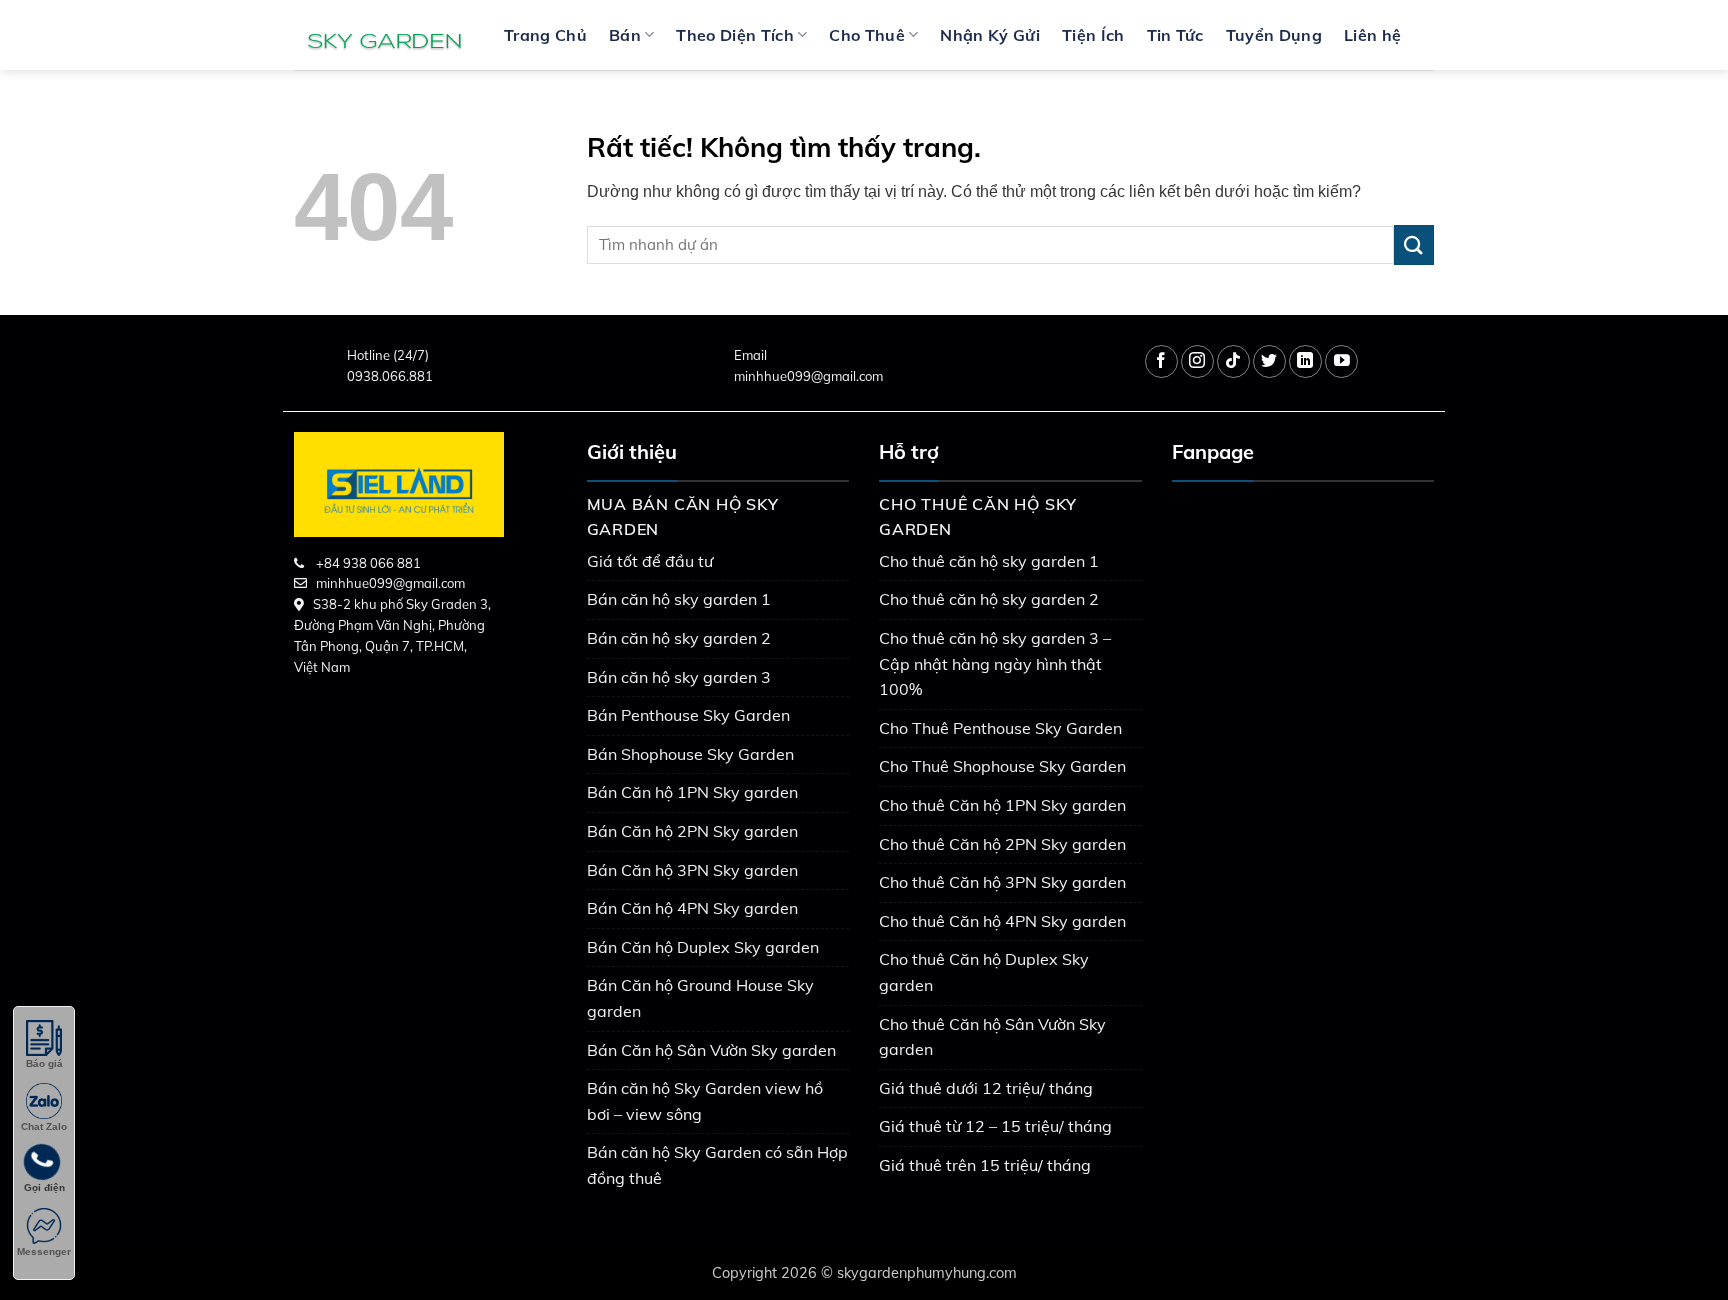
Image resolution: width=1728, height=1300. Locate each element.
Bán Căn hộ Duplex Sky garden (703, 947)
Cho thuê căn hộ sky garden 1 (989, 561)
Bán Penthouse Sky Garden (688, 715)
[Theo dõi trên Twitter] (1269, 361)
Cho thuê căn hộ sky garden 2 (989, 599)
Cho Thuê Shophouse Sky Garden (1002, 766)
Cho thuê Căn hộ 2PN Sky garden (1002, 844)
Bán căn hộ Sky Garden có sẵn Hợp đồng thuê (717, 1165)
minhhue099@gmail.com (808, 376)
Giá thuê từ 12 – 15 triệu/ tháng (995, 1126)
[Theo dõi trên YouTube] (1341, 361)
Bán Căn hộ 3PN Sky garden (692, 870)
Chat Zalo (44, 1126)
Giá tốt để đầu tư (650, 561)
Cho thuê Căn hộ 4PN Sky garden (1002, 921)
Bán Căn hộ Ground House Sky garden (700, 998)
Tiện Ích (1093, 35)
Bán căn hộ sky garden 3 (679, 677)
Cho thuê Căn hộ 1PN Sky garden (1002, 805)
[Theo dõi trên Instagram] (1197, 361)
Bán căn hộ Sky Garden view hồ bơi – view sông (705, 1101)
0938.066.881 (390, 376)
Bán (625, 35)
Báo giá (44, 1063)
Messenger (44, 1251)
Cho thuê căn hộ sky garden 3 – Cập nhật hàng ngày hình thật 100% (995, 663)
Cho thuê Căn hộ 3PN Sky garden (1002, 882)
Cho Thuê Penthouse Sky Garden (1000, 728)
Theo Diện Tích (734, 35)
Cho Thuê (867, 35)
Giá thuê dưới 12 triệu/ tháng (986, 1088)
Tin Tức (1175, 35)
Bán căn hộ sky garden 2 (679, 638)
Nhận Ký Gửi (990, 35)
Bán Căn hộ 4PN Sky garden (692, 908)
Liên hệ (1372, 35)
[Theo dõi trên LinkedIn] (1305, 361)
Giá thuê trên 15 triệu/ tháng (985, 1165)
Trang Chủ (545, 35)
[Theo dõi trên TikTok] (1233, 361)
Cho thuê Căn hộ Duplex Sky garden (984, 972)
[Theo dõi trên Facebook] (1161, 361)
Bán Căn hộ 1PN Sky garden (692, 792)
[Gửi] (1414, 244)
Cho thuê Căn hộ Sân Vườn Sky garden (992, 1037)
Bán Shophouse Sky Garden (690, 754)
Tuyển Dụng (1274, 35)
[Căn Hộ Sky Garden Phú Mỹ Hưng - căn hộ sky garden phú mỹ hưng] (384, 35)
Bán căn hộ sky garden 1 (679, 599)
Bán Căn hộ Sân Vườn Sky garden (711, 1050)
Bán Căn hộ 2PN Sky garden (692, 831)
